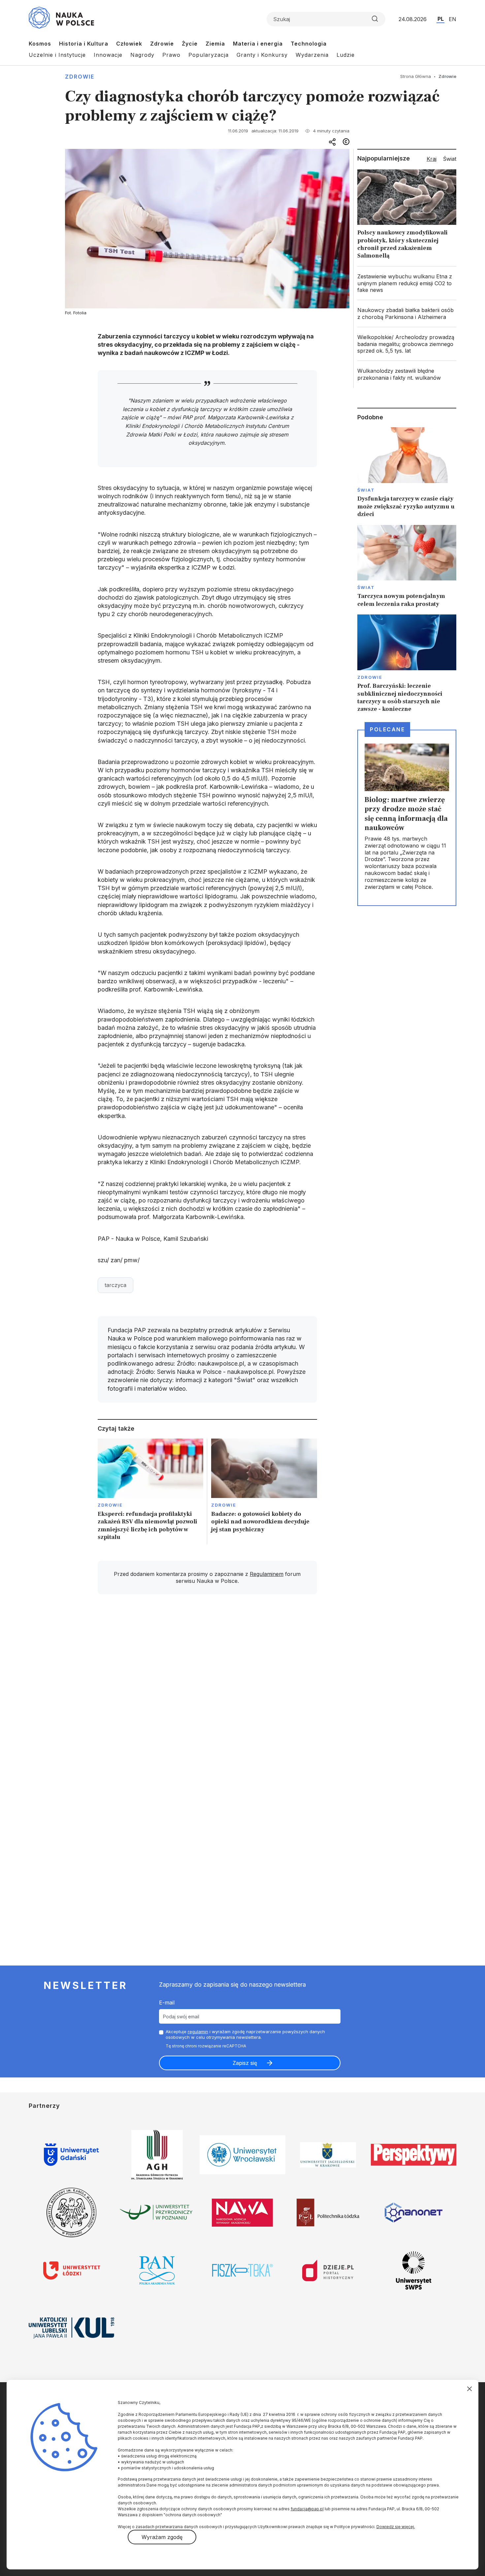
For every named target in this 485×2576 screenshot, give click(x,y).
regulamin (198, 2032)
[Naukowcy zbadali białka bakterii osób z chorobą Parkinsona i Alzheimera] (407, 314)
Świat (366, 490)
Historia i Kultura (84, 44)
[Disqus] (207, 1693)
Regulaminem (267, 1574)
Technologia (309, 44)
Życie (190, 44)
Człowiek (129, 44)
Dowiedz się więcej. (396, 2527)
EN (453, 19)
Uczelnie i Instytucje (57, 55)
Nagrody (142, 55)
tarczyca (115, 1285)
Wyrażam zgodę (162, 2537)
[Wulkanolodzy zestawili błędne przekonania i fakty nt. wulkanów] (407, 374)
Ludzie (346, 55)
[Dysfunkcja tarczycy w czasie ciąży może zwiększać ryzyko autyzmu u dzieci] (407, 473)
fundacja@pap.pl (307, 2509)
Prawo (171, 55)
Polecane (387, 729)
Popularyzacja (209, 55)
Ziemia (215, 44)
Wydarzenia (312, 55)
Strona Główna (416, 76)
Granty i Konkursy (262, 55)
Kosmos (40, 44)
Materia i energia (258, 44)
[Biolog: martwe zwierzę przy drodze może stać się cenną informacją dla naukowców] (407, 818)
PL (441, 19)
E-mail (167, 2002)
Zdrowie (162, 44)
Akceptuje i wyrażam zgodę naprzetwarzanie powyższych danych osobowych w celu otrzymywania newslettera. (245, 2034)
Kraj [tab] (432, 159)
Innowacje (108, 55)
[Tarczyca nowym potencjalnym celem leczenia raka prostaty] (407, 567)
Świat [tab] (450, 159)
